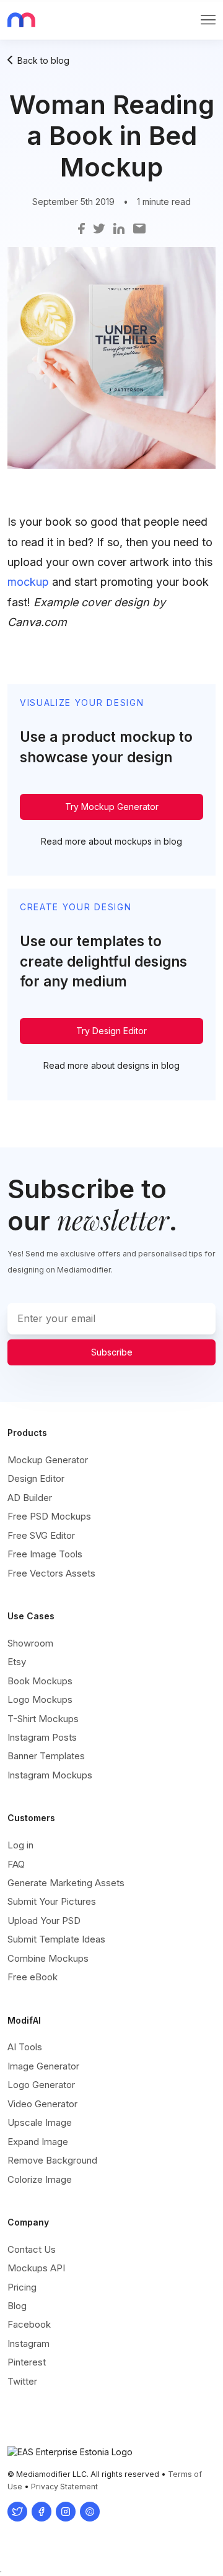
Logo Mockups (40, 1699)
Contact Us (32, 2249)
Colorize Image (40, 2179)
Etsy (17, 1662)
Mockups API (36, 2268)
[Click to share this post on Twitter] (99, 228)
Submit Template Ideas (56, 1939)
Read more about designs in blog (111, 1065)
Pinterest (27, 2362)
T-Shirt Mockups (43, 1719)
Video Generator (42, 2104)
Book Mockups (40, 1681)
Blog (17, 2306)
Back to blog (43, 60)
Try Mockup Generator (112, 807)
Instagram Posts (42, 1737)
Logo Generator (41, 2085)
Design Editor (36, 1478)
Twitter (22, 2381)
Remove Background (52, 2160)
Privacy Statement (64, 2487)
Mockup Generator (48, 1460)
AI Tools (25, 2047)
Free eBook (33, 1977)
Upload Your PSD (44, 1921)
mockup (28, 582)
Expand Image (38, 2142)
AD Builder (30, 1498)
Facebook (29, 2324)
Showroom (30, 1643)
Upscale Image (40, 2122)
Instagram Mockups (50, 1775)
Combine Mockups (48, 1958)
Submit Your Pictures (52, 1901)
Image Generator (43, 2066)
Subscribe (112, 1352)
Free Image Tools (45, 1554)
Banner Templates (46, 1756)
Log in (20, 1845)
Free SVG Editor (41, 1535)
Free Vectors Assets (51, 1573)
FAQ (16, 1864)
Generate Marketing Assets (66, 1883)
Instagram (28, 2343)
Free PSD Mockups (49, 1516)
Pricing (22, 2287)
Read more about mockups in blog (111, 841)
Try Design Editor (111, 1031)
